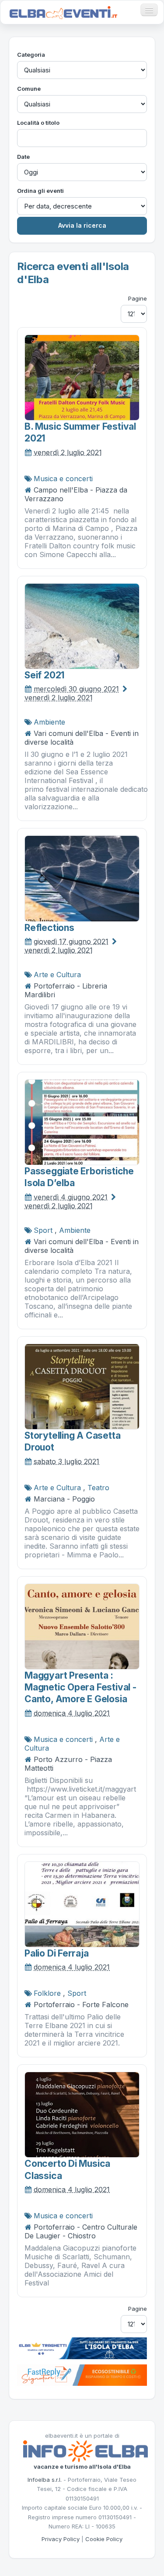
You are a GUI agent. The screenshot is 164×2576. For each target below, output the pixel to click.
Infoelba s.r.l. (45, 2480)
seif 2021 (44, 675)
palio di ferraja (57, 1953)
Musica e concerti (63, 479)
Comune (29, 89)
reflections (49, 928)
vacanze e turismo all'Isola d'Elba (82, 2467)
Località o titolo (38, 123)
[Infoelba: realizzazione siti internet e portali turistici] (85, 2451)
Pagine (138, 298)
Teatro (98, 1488)
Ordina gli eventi (40, 191)
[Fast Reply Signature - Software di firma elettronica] (82, 2374)
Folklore (47, 1993)
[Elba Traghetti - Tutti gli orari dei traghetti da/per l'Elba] (82, 2347)
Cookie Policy (104, 2539)
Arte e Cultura (57, 975)
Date (23, 157)
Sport (43, 1230)
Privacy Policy (61, 2539)
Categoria (31, 55)
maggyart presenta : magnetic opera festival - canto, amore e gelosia (80, 1687)
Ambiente (49, 722)
